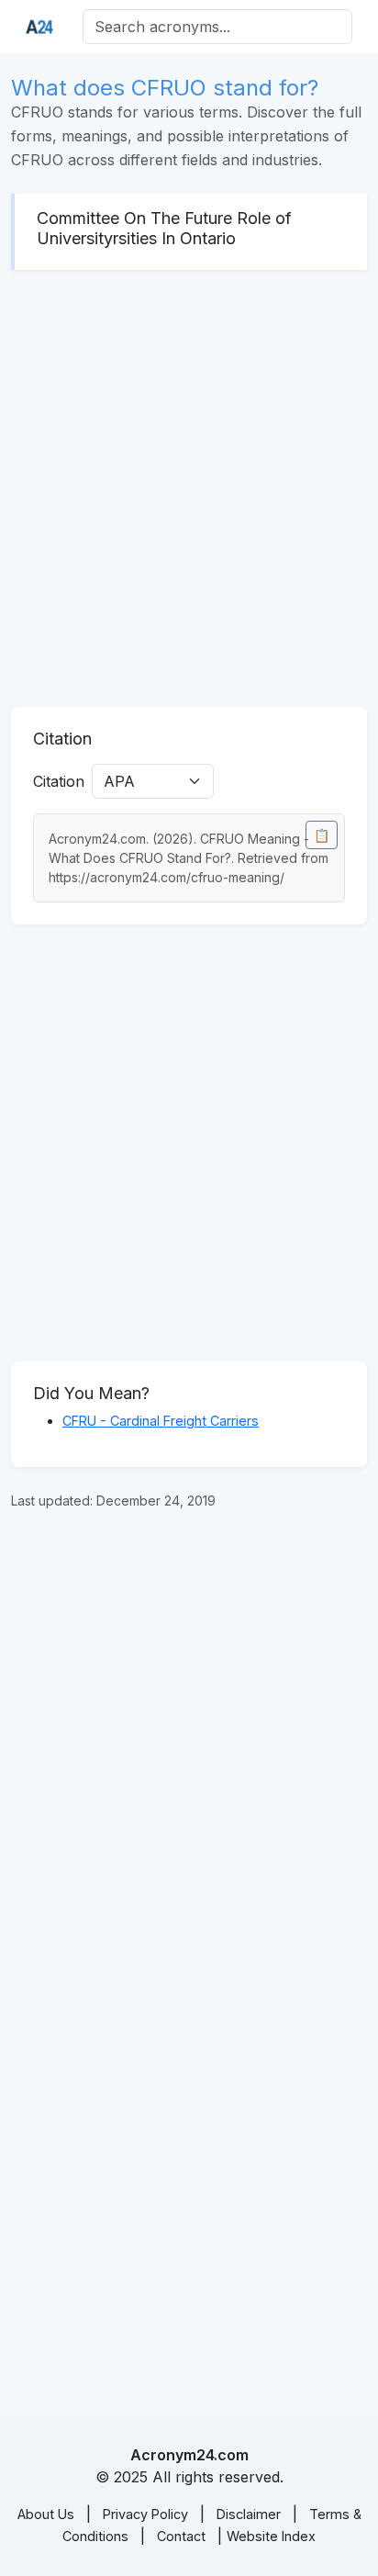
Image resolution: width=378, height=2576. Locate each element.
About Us (46, 2514)
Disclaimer (249, 2514)
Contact (181, 2536)
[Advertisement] (189, 488)
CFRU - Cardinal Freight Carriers (161, 1421)
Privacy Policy (145, 2514)
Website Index (271, 2536)
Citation (59, 781)
